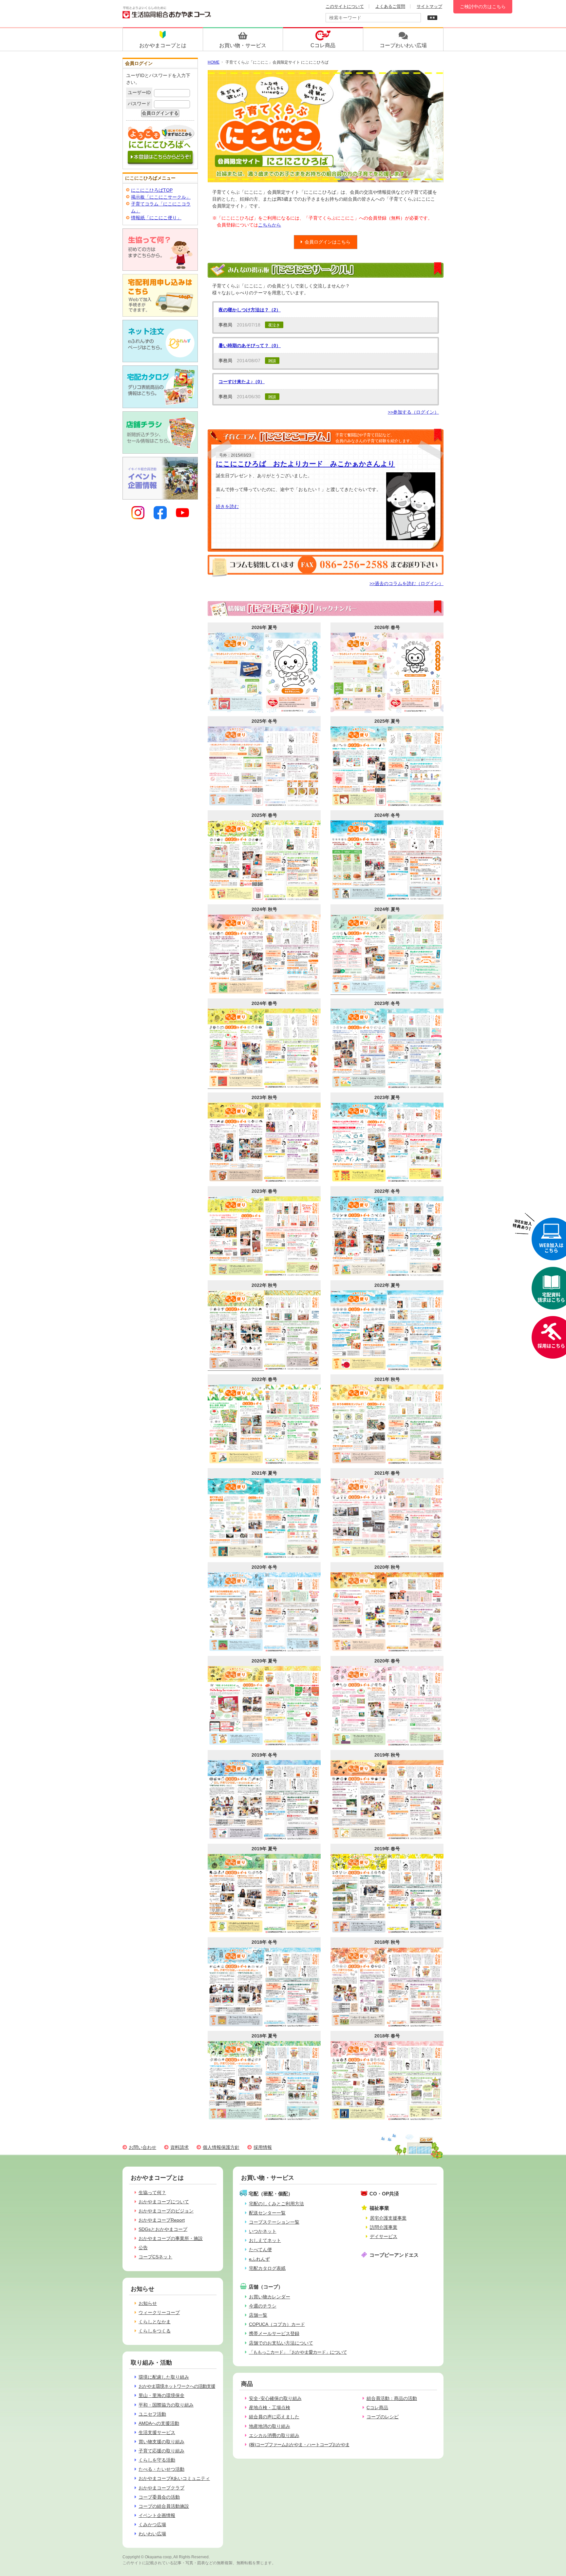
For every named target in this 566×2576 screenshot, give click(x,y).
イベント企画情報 (157, 2515)
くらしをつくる (155, 2331)
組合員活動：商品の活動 (392, 2398)
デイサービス (384, 2236)
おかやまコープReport (162, 2220)
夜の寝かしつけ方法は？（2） (250, 310)
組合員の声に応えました (274, 2417)
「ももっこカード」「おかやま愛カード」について (298, 2352)
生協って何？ (152, 2193)
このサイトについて (345, 6)
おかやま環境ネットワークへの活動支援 (177, 2386)
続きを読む (227, 506)
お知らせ (148, 2303)
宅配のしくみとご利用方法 (276, 2204)
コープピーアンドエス (394, 2255)
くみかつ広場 (152, 2525)
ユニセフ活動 (152, 2414)
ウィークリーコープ (159, 2312)
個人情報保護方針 (221, 2147)
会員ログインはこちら (328, 242)
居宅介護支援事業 (388, 2218)
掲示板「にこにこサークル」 (161, 197)
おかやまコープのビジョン (166, 2211)
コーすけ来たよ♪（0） (242, 382)
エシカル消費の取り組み (274, 2435)
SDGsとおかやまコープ (163, 2229)
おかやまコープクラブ (161, 2488)
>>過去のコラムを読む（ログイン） (406, 583)
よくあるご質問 (390, 6)
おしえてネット (265, 2240)
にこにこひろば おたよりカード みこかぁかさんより (305, 464)
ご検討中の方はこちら (483, 7)
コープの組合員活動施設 (164, 2506)
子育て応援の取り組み (161, 2451)
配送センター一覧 (267, 2213)
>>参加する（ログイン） (413, 412)
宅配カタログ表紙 (267, 2268)
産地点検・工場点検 (270, 2408)
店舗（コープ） (266, 2287)
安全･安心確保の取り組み (275, 2398)
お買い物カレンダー (270, 2297)
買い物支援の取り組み (161, 2442)
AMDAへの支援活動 (159, 2423)
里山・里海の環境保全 (161, 2395)
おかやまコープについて (164, 2202)
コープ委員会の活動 (159, 2497)
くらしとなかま (155, 2322)
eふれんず (259, 2259)
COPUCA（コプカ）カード (277, 2324)
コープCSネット (155, 2257)
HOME (214, 62)
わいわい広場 (152, 2534)
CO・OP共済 (384, 2194)
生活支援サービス (157, 2432)
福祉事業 (379, 2208)
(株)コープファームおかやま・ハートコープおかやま (299, 2445)
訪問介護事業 (384, 2227)
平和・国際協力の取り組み (166, 2405)
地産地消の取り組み (270, 2426)
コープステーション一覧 (274, 2222)
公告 (143, 2248)
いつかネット (263, 2231)
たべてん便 (260, 2250)
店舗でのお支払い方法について (281, 2343)
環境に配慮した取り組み (164, 2377)
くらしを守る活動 (157, 2460)
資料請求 (179, 2147)
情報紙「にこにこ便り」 (156, 218)
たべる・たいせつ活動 (161, 2469)
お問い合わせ (142, 2147)
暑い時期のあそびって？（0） (250, 345)
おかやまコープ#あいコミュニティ (174, 2478)
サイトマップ (429, 6)
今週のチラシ (263, 2306)
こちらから (270, 225)
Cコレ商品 (377, 2408)
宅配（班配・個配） (271, 2194)
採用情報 (263, 2147)
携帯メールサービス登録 (274, 2333)
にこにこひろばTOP (152, 190)
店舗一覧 (258, 2315)
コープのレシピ (383, 2417)
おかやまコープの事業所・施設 (171, 2238)
